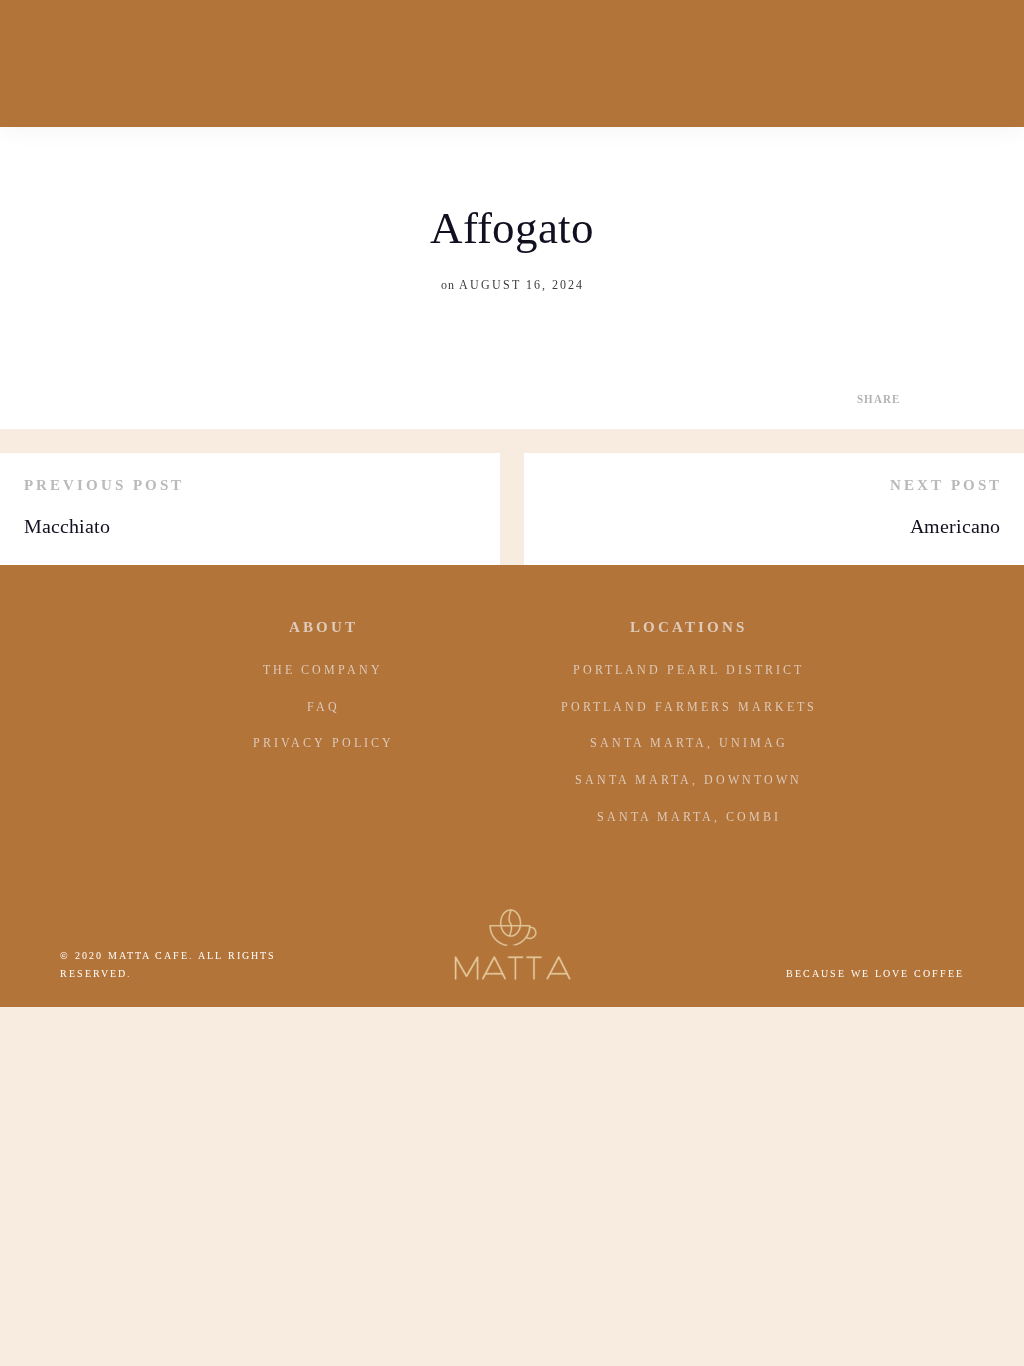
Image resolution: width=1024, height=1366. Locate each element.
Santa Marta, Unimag (689, 743)
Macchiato (67, 526)
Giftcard (728, 63)
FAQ (323, 707)
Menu (827, 63)
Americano (955, 526)
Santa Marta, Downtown (688, 780)
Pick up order (313, 63)
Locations (931, 63)
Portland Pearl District (688, 670)
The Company (323, 670)
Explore (165, 63)
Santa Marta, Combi (689, 817)
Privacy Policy (323, 743)
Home (70, 63)
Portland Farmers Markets (689, 707)
